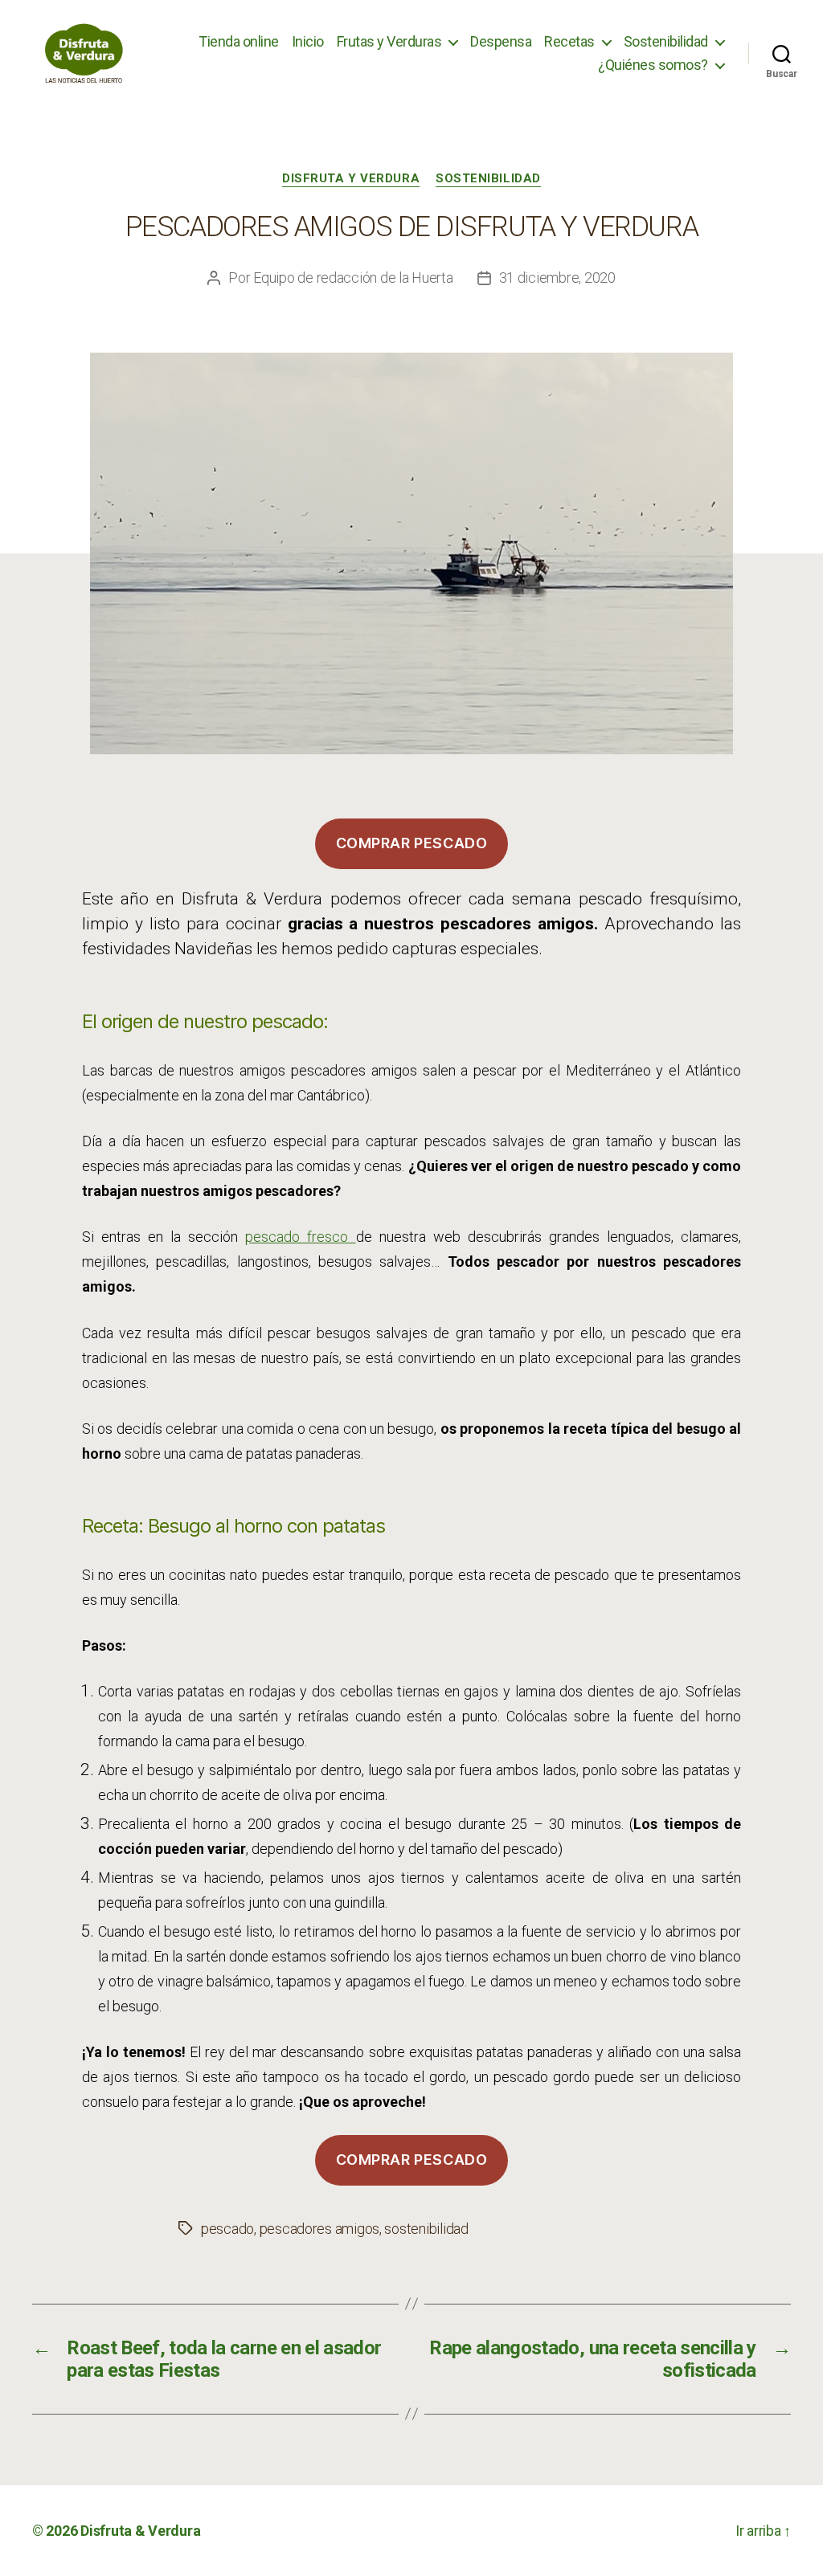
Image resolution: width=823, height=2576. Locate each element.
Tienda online (239, 41)
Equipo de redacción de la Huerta (353, 278)
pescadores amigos (319, 2229)
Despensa (501, 41)
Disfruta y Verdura (351, 178)
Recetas (569, 41)
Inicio (308, 41)
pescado (227, 2229)
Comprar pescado (412, 843)
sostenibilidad (426, 2229)
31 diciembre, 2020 (557, 278)
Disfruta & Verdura (140, 2531)
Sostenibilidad (666, 41)
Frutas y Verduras (389, 41)
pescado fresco (300, 1237)
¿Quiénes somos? (653, 65)
